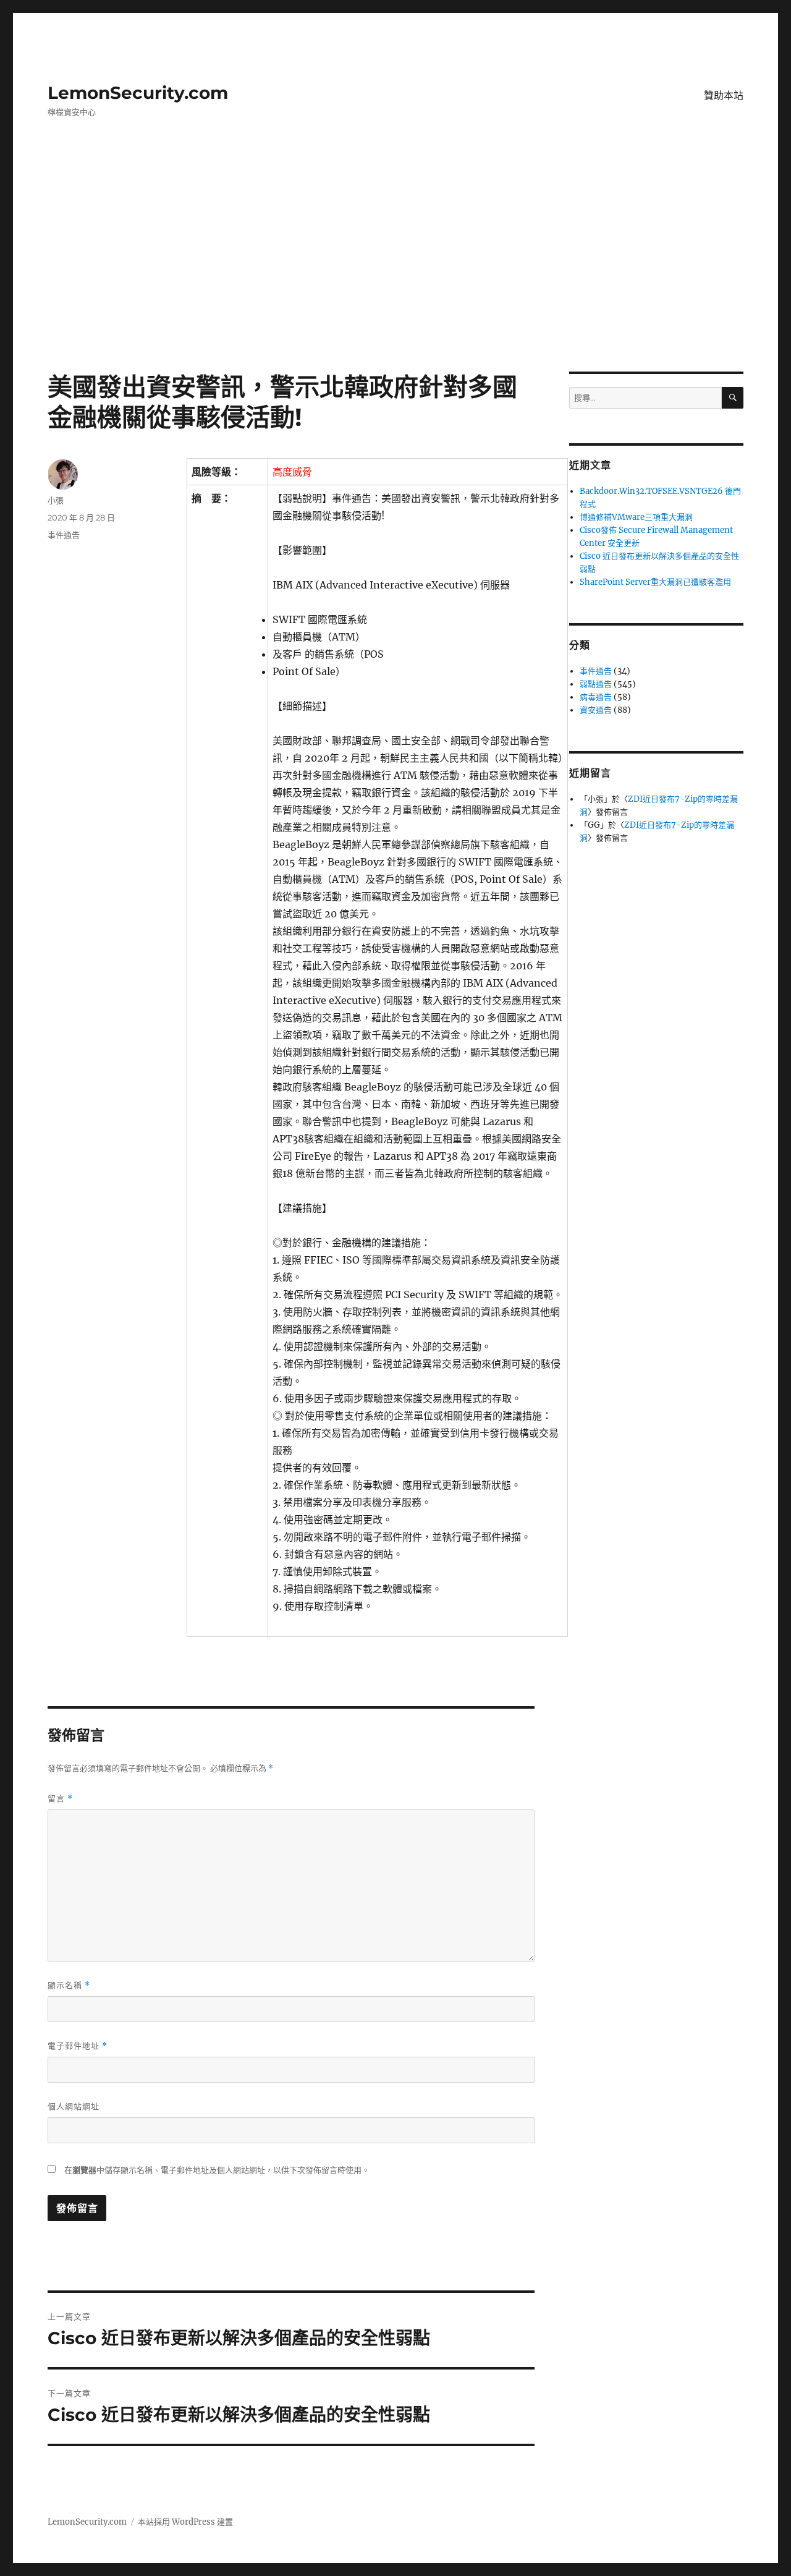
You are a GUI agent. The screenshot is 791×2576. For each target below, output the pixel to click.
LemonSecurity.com (138, 93)
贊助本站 (724, 96)
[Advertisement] (395, 280)
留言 (60, 1799)
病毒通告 (596, 697)
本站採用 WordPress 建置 (185, 2522)
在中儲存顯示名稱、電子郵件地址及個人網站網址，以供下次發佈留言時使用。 (217, 2170)
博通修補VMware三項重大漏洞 (636, 517)
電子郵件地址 (78, 2046)
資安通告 (596, 710)
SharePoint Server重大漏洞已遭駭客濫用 (655, 582)
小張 (56, 500)
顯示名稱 (69, 1985)
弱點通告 (596, 684)
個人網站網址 (74, 2106)
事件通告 (64, 535)
